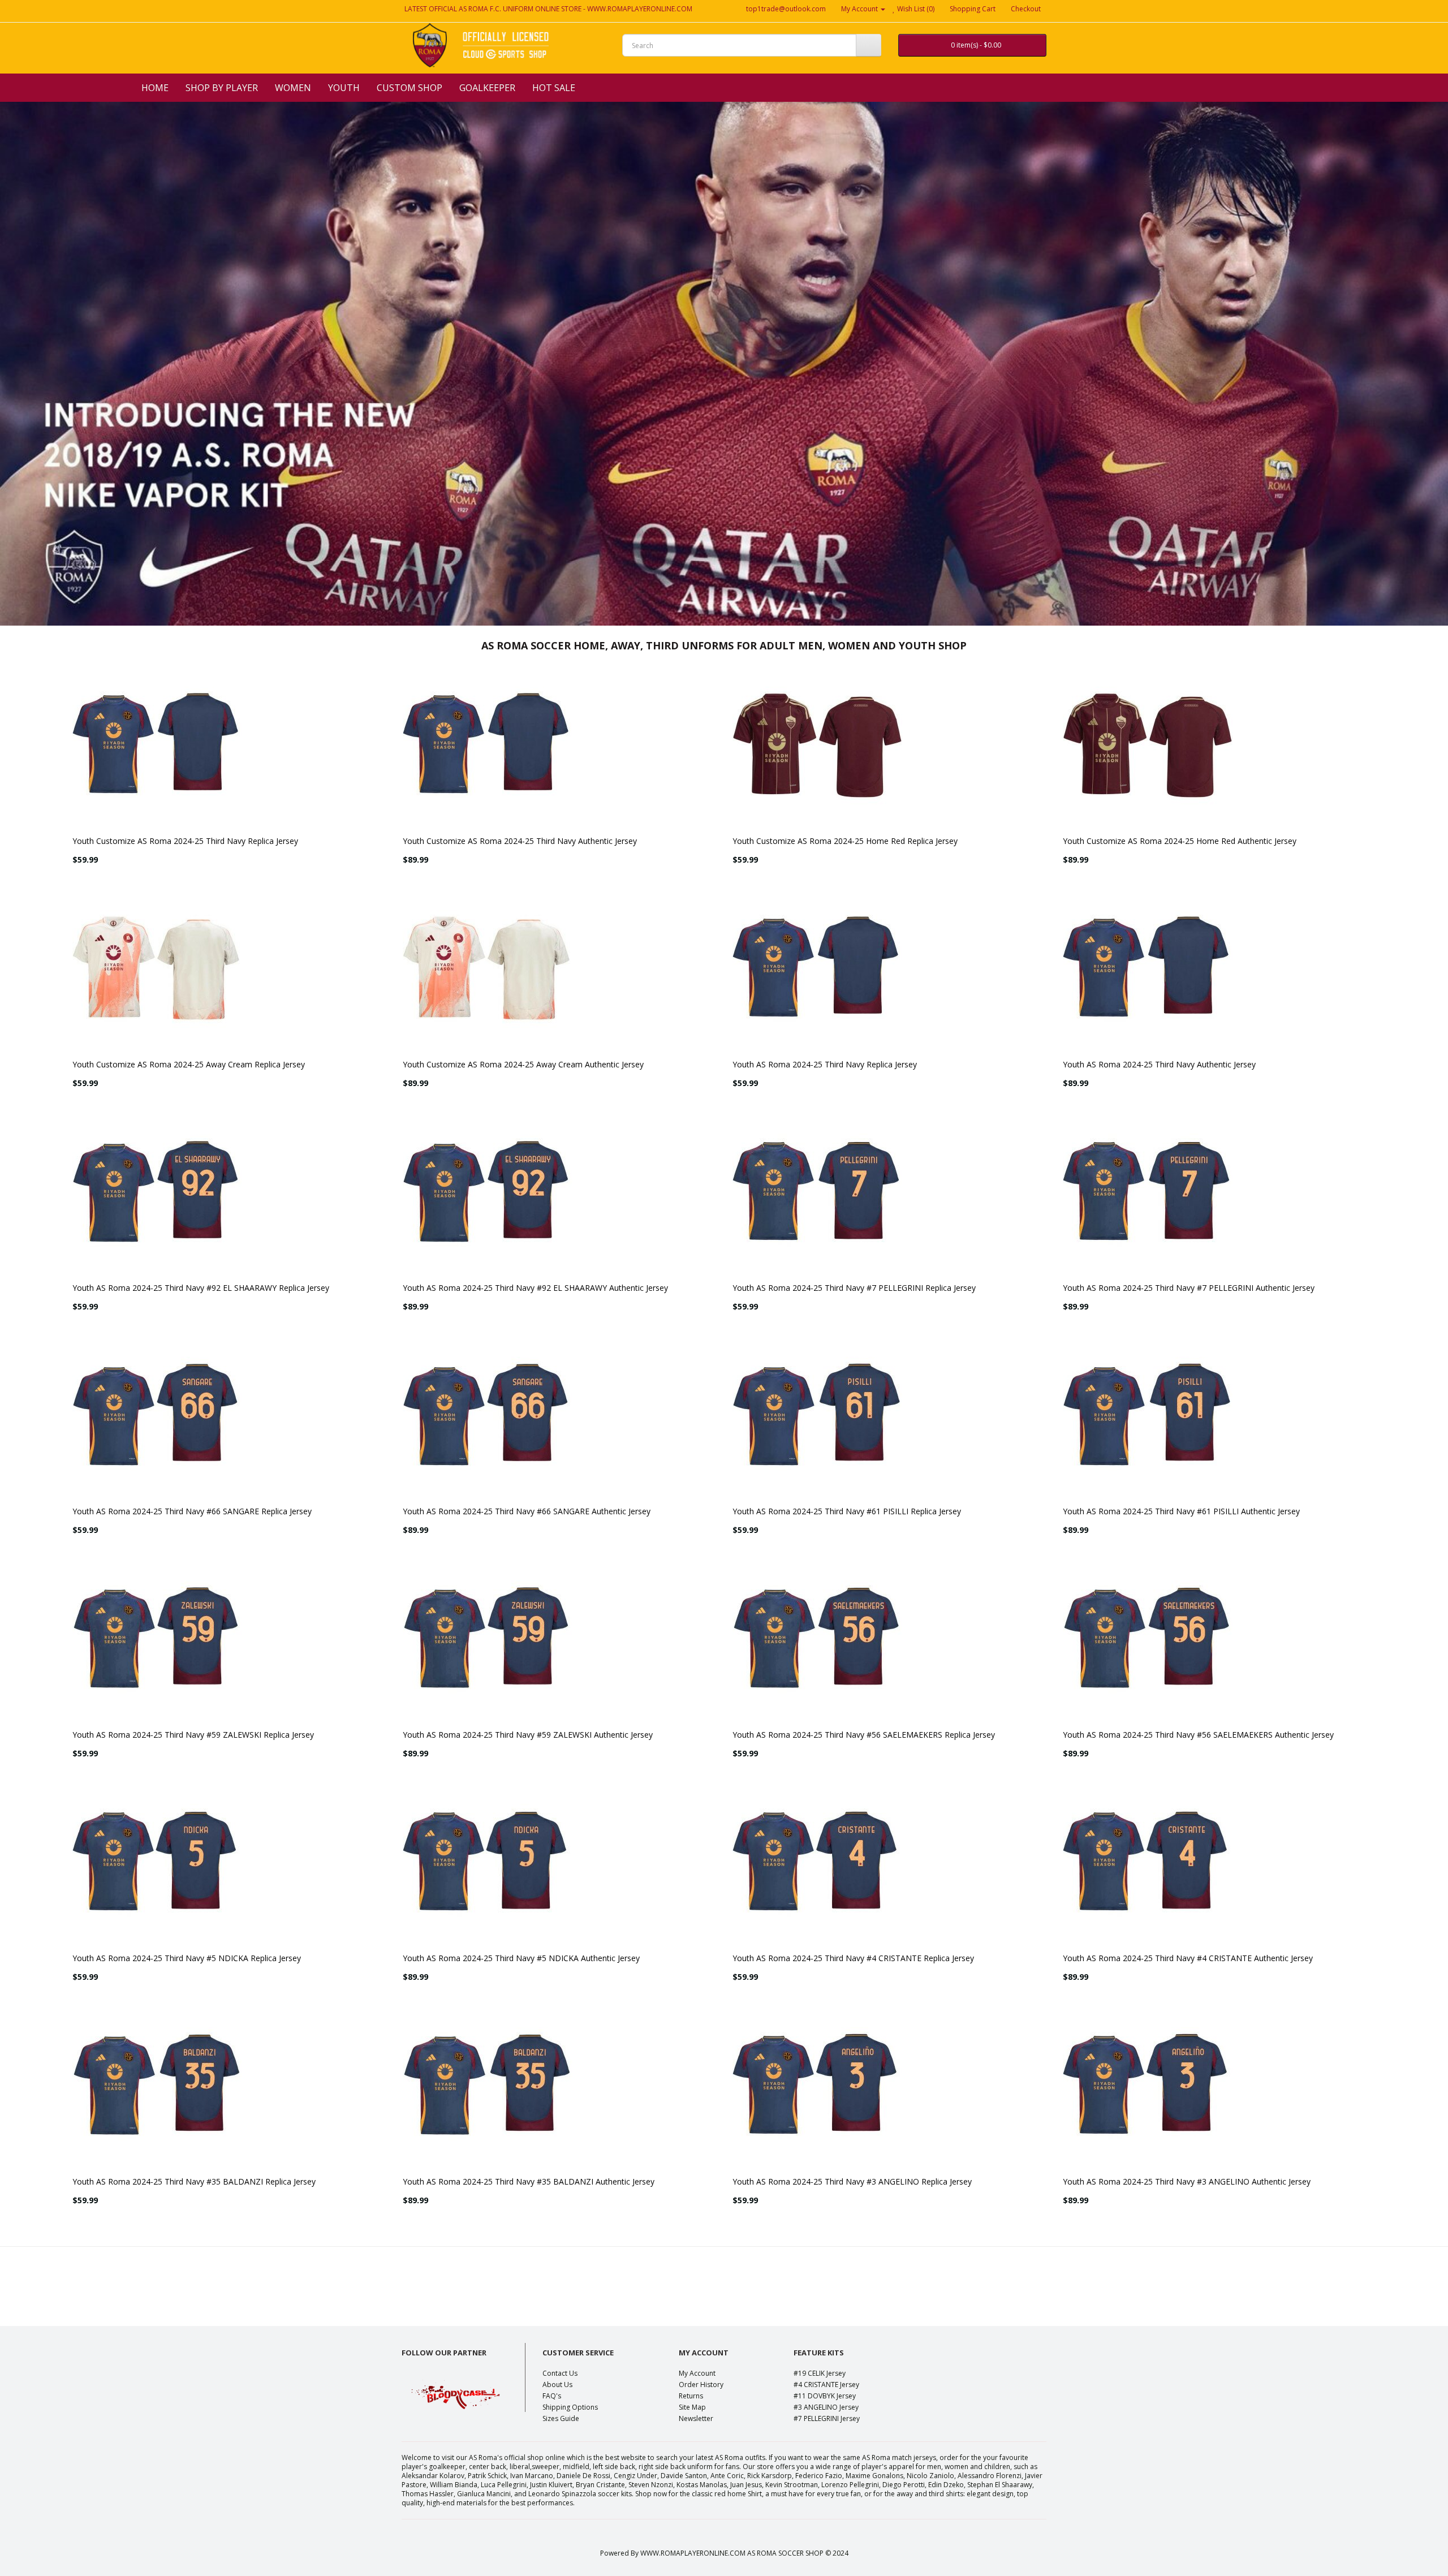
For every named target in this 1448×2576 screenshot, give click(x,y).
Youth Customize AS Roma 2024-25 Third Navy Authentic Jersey (520, 841)
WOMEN (293, 88)
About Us (557, 2385)
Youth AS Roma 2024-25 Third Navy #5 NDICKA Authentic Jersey (521, 1958)
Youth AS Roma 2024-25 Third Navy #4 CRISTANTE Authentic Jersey (1188, 1958)
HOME (155, 88)
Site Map (692, 2407)
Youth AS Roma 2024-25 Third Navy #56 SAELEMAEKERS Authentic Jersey (1198, 1735)
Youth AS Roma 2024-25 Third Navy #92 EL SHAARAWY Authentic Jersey (535, 1288)
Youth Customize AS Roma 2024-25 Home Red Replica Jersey (845, 841)
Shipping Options (570, 2407)
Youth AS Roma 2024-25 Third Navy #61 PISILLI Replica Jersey (847, 1511)
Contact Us (560, 2373)
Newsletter (696, 2418)
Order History (701, 2385)
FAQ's (552, 2396)
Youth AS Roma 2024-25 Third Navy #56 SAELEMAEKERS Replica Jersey (864, 1735)
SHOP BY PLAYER (222, 88)
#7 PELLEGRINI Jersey (827, 2418)
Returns (691, 2396)
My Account (697, 2373)
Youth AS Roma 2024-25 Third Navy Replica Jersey (825, 1064)
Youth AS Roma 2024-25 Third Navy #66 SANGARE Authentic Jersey (527, 1511)
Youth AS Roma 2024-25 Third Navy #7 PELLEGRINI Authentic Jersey (1189, 1288)
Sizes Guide (561, 2418)
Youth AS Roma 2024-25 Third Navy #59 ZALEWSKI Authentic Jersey (528, 1735)
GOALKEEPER (487, 88)
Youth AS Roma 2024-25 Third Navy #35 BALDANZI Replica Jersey (194, 2181)
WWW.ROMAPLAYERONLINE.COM (640, 9)
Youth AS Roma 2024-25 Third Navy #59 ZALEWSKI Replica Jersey (193, 1735)
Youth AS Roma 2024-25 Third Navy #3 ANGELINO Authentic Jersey (1187, 2181)
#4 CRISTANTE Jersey (826, 2385)
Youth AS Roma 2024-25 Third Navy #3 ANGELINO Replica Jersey (852, 2181)
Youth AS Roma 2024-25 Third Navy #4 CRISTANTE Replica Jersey (853, 1958)
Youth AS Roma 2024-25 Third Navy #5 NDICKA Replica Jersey (187, 1958)
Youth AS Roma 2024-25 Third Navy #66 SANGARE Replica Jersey (192, 1511)
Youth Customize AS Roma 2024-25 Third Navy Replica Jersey (185, 841)
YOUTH (344, 88)
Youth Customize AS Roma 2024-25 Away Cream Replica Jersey (189, 1064)
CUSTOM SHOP (410, 88)
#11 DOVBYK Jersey (825, 2396)
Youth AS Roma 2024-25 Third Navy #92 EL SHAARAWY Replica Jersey (201, 1288)
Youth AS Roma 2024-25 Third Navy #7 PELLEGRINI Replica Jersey (854, 1288)
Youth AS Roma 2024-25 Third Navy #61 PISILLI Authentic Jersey (1181, 1511)
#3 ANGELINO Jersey (826, 2407)
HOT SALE (554, 88)
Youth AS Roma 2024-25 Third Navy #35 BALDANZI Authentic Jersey (529, 2181)
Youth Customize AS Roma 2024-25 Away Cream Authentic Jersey (523, 1064)
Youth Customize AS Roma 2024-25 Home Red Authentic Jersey (1180, 841)
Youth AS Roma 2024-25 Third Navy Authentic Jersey (1159, 1064)
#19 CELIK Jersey (820, 2373)
